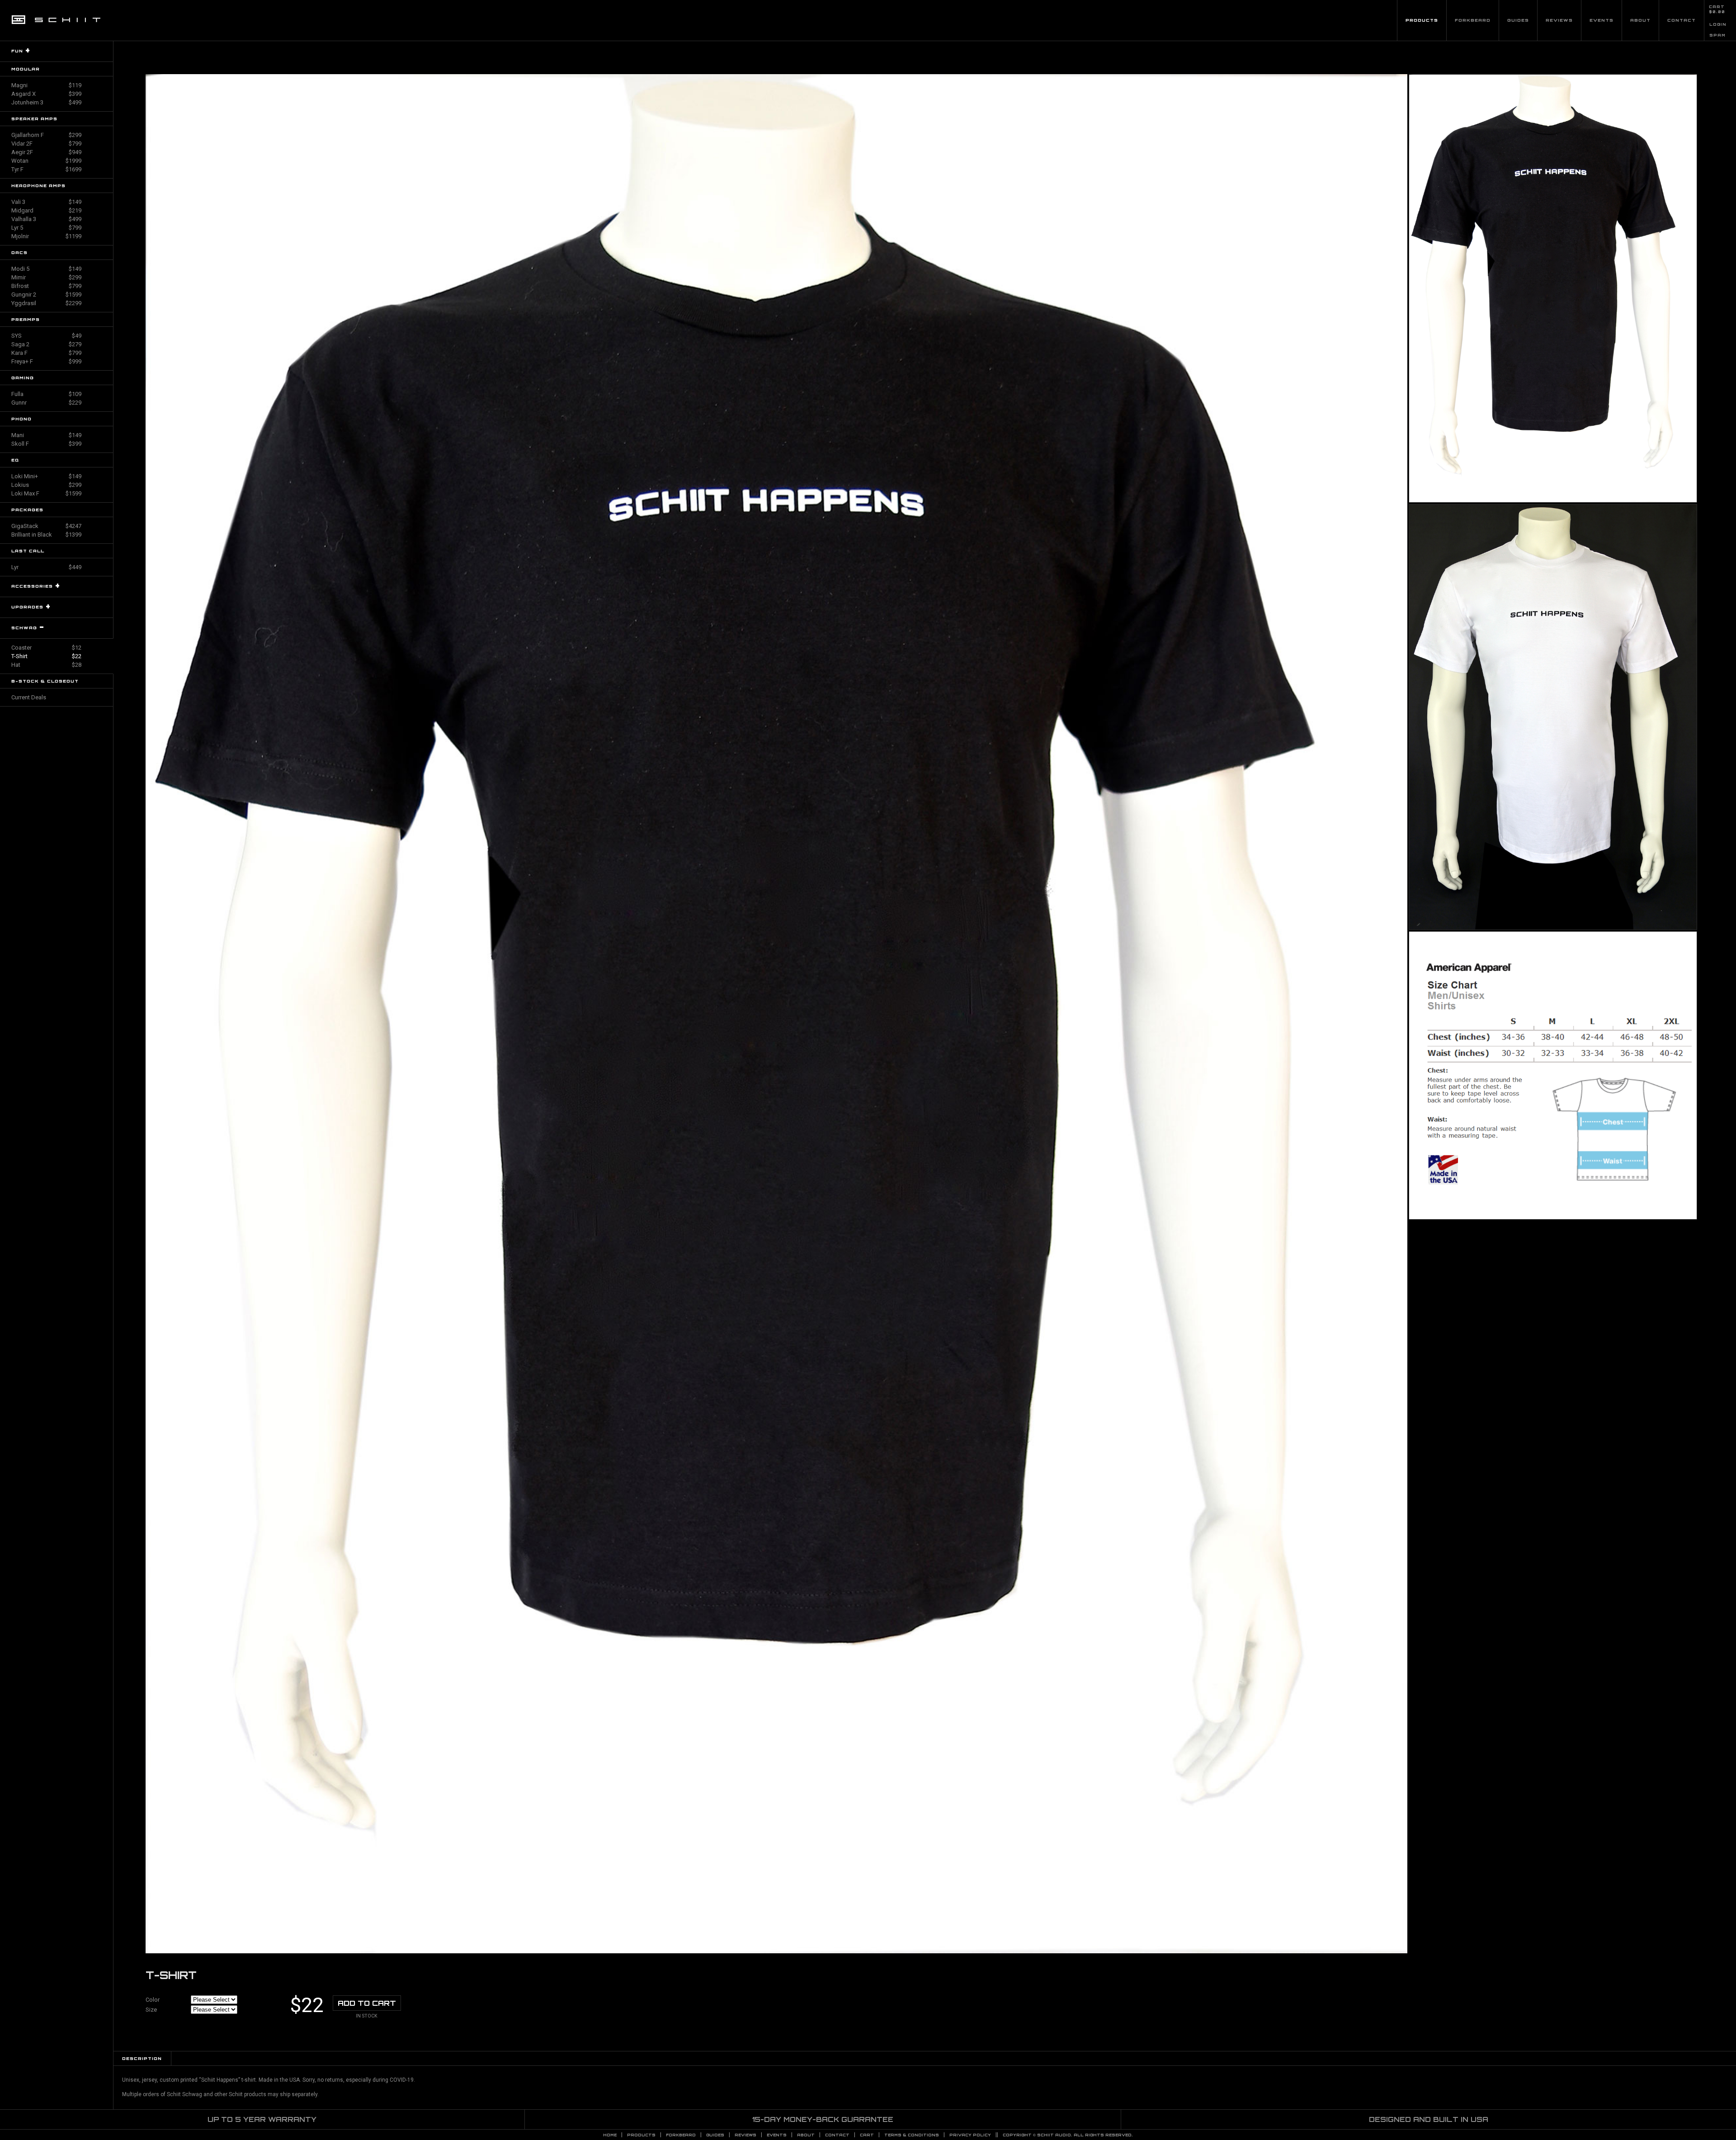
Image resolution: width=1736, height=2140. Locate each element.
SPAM (1717, 35)
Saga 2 (46, 344)
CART (1717, 7)
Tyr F (46, 169)
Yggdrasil (46, 303)
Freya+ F (46, 361)
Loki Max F (46, 493)
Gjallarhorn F (46, 135)
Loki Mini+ (46, 476)
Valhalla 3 (46, 219)
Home (610, 2135)
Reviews (1559, 20)
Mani (46, 435)
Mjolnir (46, 236)
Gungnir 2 (46, 295)
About (1640, 20)
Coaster (46, 648)
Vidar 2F (46, 144)
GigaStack (46, 526)
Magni (46, 85)
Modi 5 (46, 269)
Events (1602, 20)
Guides (1518, 20)
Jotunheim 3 (46, 102)
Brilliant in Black (46, 535)
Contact (1682, 20)
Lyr (46, 567)
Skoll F (46, 444)
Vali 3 (46, 202)
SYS (46, 336)
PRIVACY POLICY (970, 2135)
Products (1422, 20)
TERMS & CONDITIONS (912, 2135)
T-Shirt (46, 656)
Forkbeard (1473, 20)
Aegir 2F (46, 152)
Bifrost (46, 286)
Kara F (46, 353)
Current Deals (29, 697)
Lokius (46, 485)
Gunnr (46, 403)
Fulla (46, 394)
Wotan (46, 161)
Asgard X (46, 94)
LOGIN (1718, 24)
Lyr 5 (46, 228)
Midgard (46, 210)
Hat (46, 665)
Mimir (46, 277)
